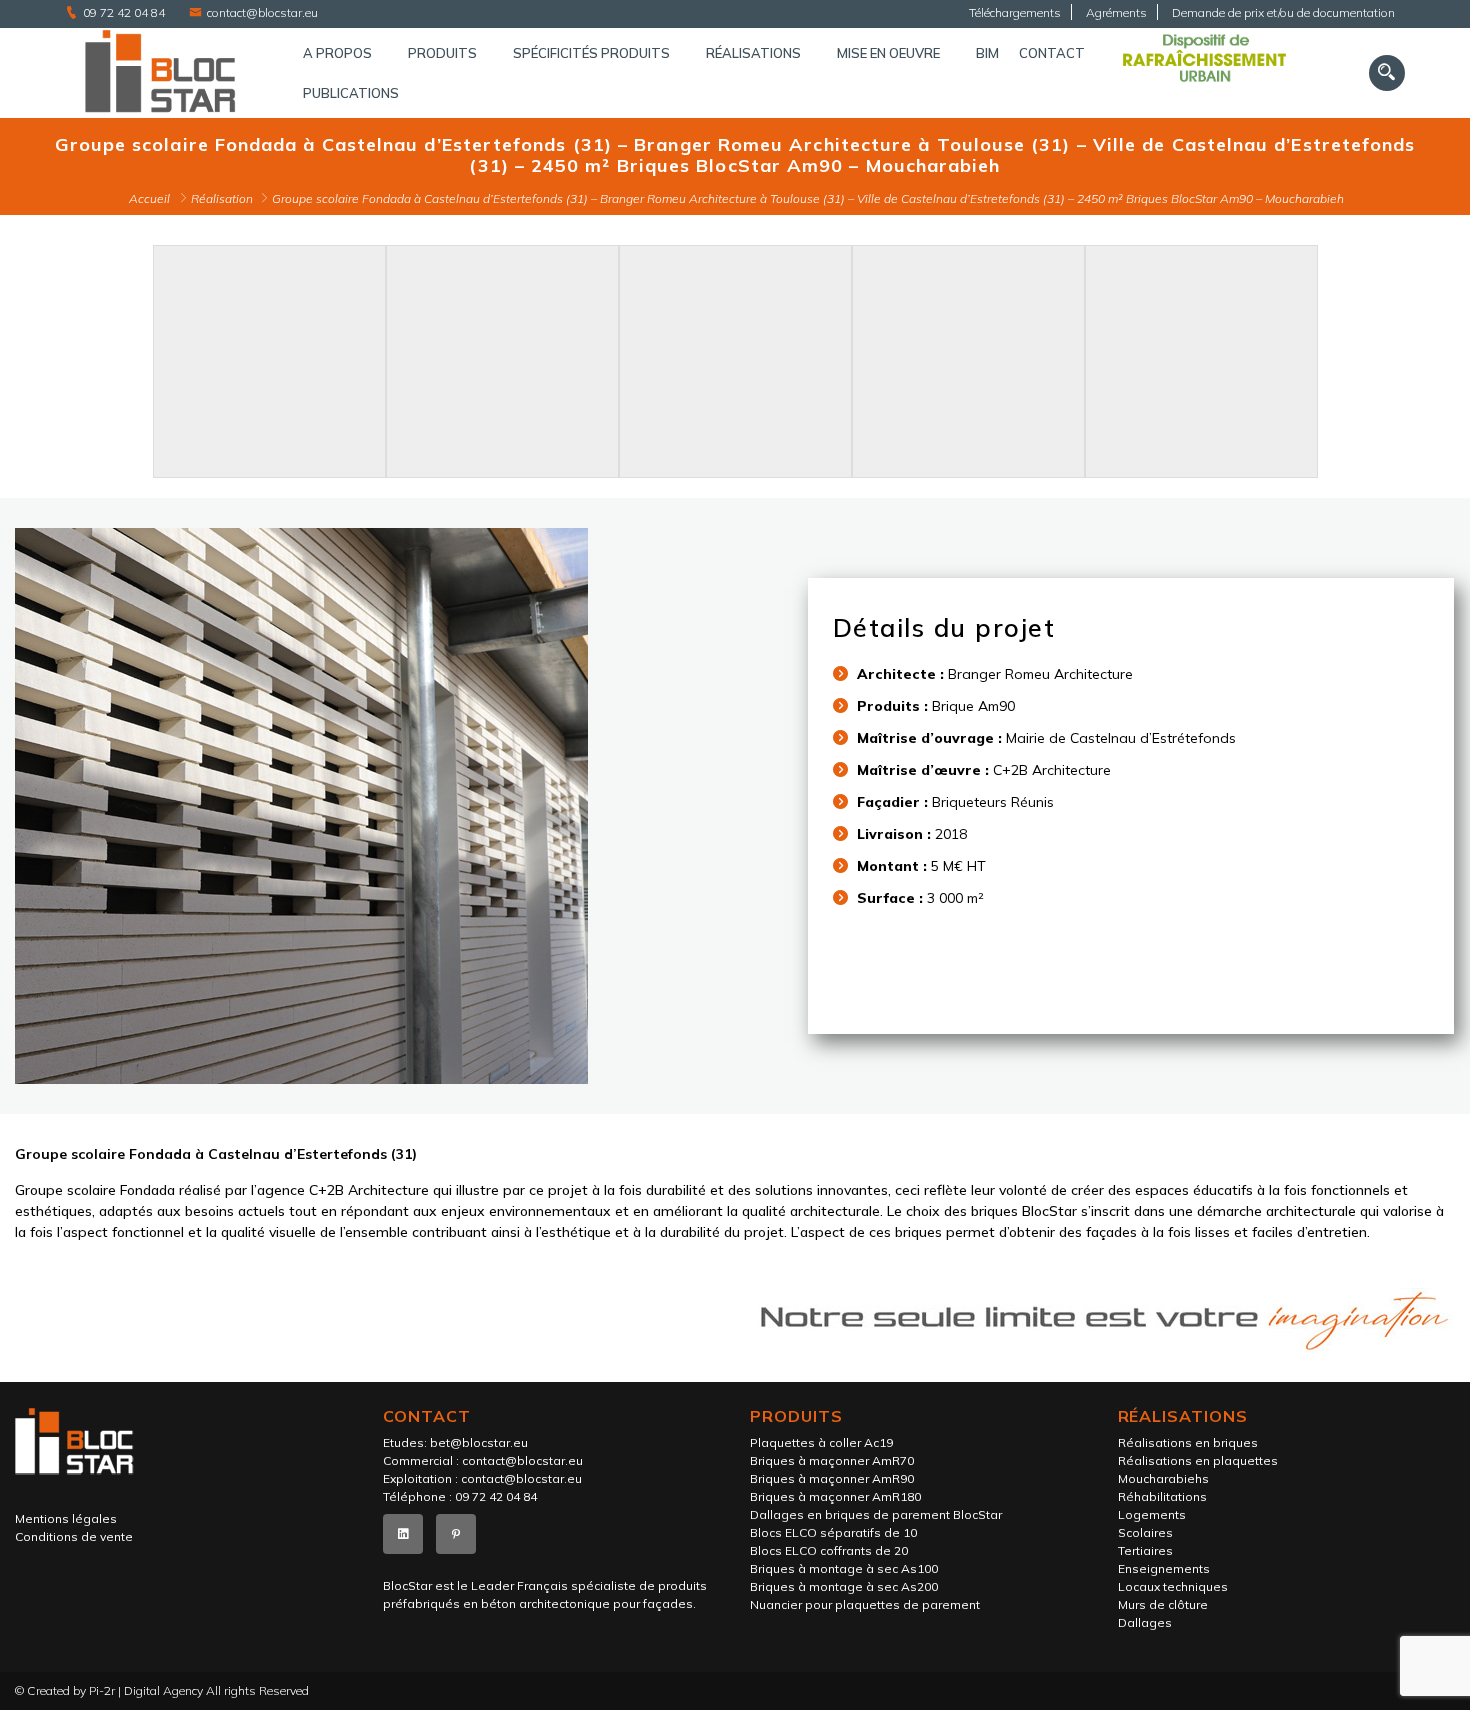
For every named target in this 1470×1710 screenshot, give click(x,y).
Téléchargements (1015, 12)
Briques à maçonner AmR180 (835, 1496)
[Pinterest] (456, 1534)
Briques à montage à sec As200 (844, 1586)
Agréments (1116, 12)
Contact (1052, 53)
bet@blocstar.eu (479, 1442)
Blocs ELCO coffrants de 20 (829, 1550)
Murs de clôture (1163, 1604)
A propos (337, 53)
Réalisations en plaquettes (1198, 1460)
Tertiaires (1145, 1550)
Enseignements (1164, 1568)
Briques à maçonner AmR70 (832, 1460)
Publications (351, 93)
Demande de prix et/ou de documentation (1283, 12)
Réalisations (753, 53)
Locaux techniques (1173, 1586)
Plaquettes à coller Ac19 (821, 1442)
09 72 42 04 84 (124, 12)
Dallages (1145, 1622)
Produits (442, 53)
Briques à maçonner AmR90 (832, 1478)
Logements (1152, 1514)
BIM (987, 53)
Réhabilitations (1162, 1496)
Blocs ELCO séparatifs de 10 (833, 1532)
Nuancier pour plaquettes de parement (865, 1604)
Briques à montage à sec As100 (844, 1568)
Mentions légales (66, 1518)
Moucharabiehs (1163, 1478)
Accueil (149, 198)
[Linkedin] (403, 1534)
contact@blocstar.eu (262, 12)
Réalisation (222, 198)
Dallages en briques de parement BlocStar (876, 1514)
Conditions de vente (74, 1536)
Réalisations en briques (1188, 1442)
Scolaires (1145, 1532)
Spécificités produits (591, 53)
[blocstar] (164, 73)
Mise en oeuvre (888, 53)
